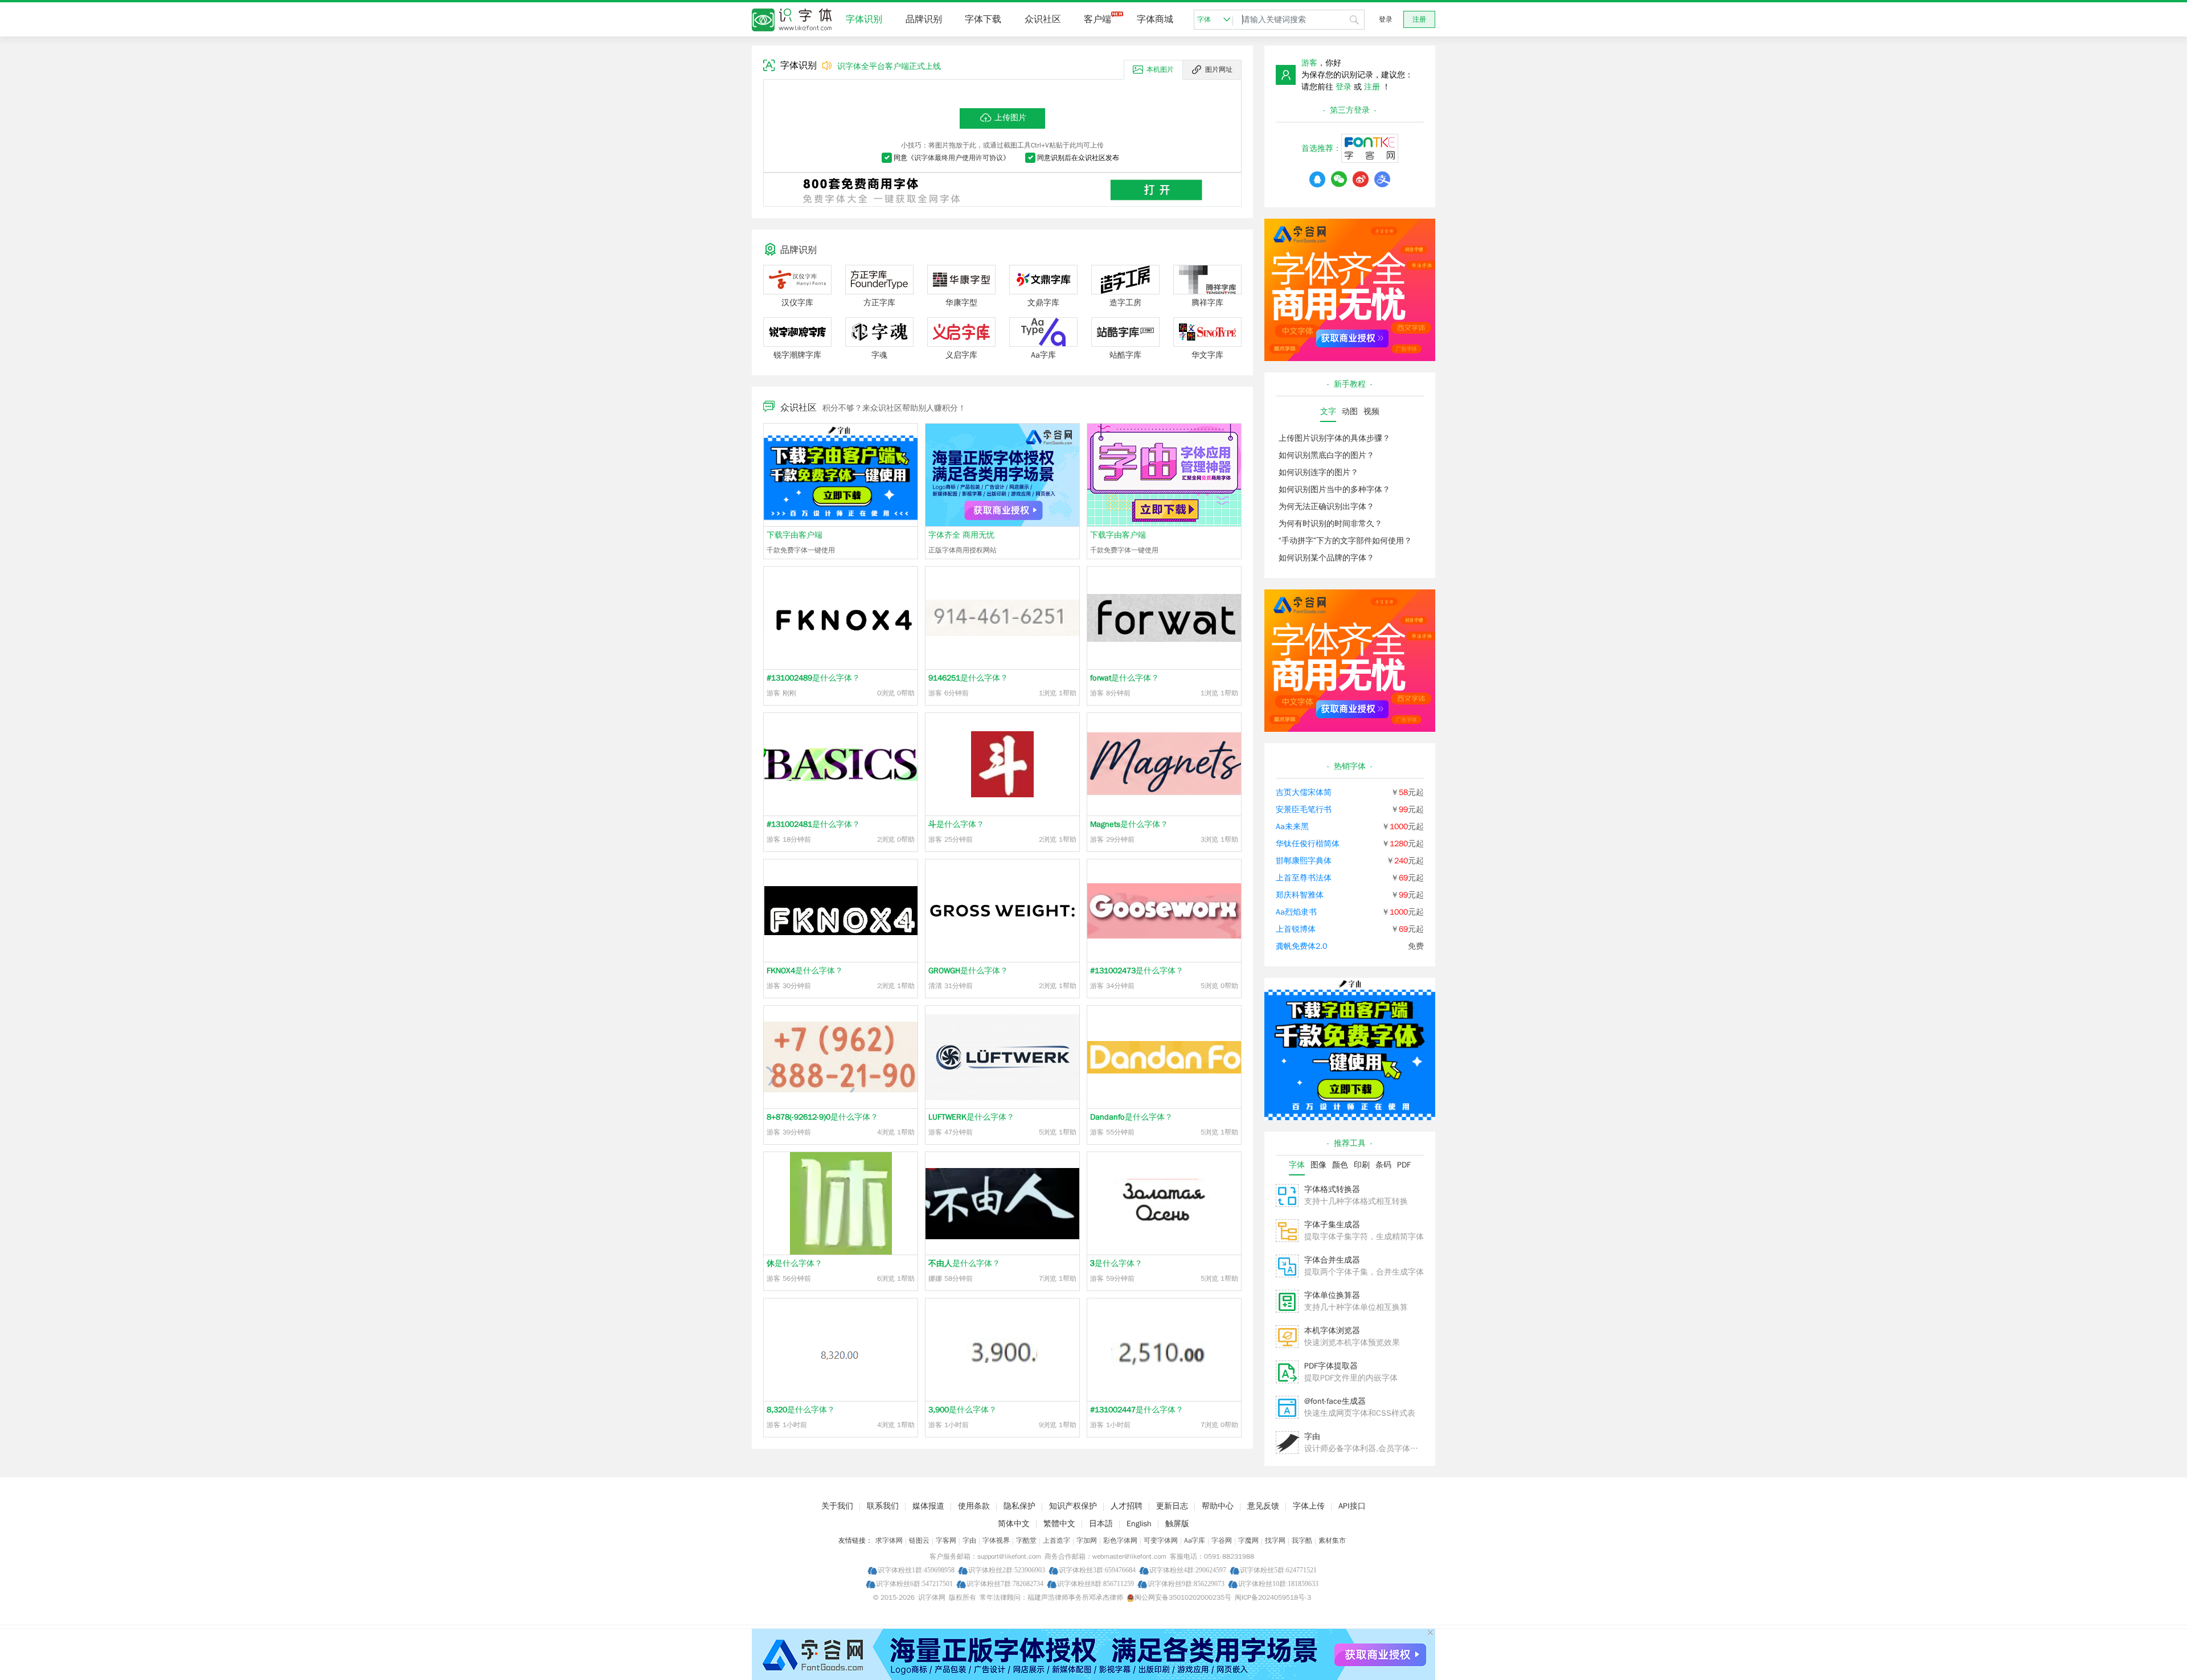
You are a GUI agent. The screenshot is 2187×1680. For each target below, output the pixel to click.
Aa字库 (1195, 1540)
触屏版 (1177, 1524)
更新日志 (1172, 1506)
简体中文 (1014, 1524)
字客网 (946, 1540)
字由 (1312, 1437)
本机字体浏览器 (1332, 1331)
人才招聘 (1127, 1506)
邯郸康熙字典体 (1304, 861)
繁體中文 (1059, 1524)
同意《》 (952, 158)
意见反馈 (1263, 1506)
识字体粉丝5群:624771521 (1278, 1570)
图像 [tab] (1318, 1165)
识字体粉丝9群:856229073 (1186, 1583)
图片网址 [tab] (1219, 69)
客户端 (1097, 19)
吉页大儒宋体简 (1304, 792)
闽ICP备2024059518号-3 (1273, 1597)
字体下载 (983, 19)
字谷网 (1222, 1540)
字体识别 (864, 19)
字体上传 (1309, 1506)
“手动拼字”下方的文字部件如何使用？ (1345, 541)
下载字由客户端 (794, 535)
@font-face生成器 (1335, 1401)
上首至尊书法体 (1304, 878)
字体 (1204, 19)
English (1139, 1524)
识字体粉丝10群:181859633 (1278, 1583)
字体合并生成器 (1332, 1260)
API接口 (1352, 1506)
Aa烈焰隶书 (1296, 912)
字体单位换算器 (1332, 1295)
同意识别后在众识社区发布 (1078, 158)
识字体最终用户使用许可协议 (959, 158)
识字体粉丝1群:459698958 (916, 1570)
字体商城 (1155, 19)
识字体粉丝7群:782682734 (1005, 1583)
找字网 (1275, 1540)
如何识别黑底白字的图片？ (1326, 455)
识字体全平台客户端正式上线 (889, 66)
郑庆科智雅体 (1300, 895)
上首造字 (1056, 1540)
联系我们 (883, 1506)
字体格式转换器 (1332, 1189)
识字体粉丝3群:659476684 (1097, 1570)
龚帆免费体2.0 (1301, 946)
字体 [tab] (1297, 1165)
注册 (1419, 19)
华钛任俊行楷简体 (1308, 844)
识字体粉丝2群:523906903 (1007, 1570)
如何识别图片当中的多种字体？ (1334, 489)
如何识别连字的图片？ (1318, 472)
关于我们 (837, 1506)
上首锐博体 (1296, 929)
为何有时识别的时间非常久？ (1330, 524)
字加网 (1087, 1540)
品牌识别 (924, 19)
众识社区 (1043, 19)
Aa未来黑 (1292, 827)
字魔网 (1248, 1540)
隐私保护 (1019, 1506)
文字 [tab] (1328, 411)
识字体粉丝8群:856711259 (1095, 1583)
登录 (1386, 19)
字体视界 (996, 1540)
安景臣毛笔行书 (1304, 810)
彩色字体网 (1120, 1540)
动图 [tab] (1350, 411)
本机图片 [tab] (1160, 69)
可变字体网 (1161, 1540)
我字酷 (1302, 1540)
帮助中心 (1218, 1506)
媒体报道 (928, 1506)
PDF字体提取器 (1331, 1366)
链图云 (919, 1540)
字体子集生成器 (1332, 1225)
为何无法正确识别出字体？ (1326, 507)
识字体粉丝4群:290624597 (1188, 1570)
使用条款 (974, 1506)
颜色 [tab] (1340, 1165)
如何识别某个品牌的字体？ (1326, 558)
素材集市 (1332, 1540)
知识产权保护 (1073, 1506)
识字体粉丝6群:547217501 (914, 1583)
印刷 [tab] (1362, 1165)
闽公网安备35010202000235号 (1183, 1597)
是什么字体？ (813, 678)
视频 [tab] (1371, 411)
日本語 (1101, 1524)
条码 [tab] (1383, 1165)
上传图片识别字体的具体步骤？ (1334, 438)
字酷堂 (1026, 1540)
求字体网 (889, 1540)
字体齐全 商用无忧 (961, 535)
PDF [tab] (1404, 1165)
